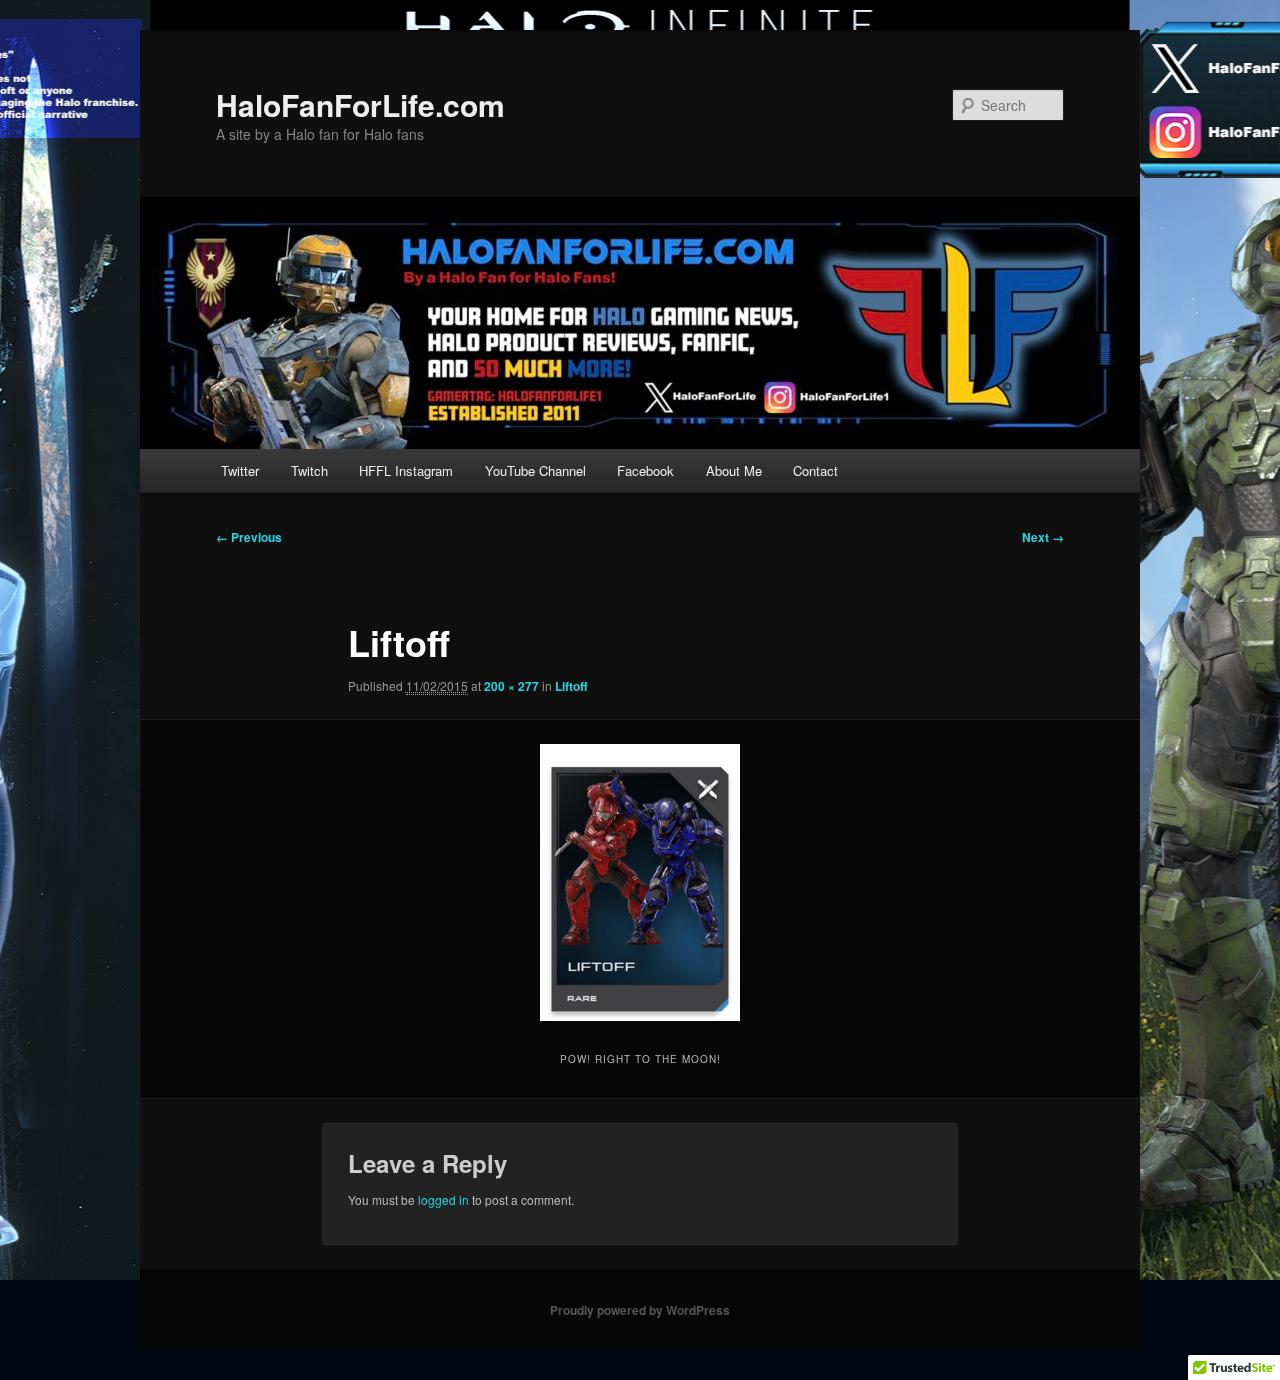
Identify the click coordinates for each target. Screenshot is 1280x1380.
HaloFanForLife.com (360, 104)
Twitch (309, 470)
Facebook (645, 470)
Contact (815, 470)
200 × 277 (511, 686)
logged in (443, 1199)
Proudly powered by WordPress (640, 1310)
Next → (1043, 537)
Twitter (240, 470)
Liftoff (571, 686)
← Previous (249, 537)
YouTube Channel (535, 470)
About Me (734, 470)
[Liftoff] (640, 882)
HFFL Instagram (406, 470)
